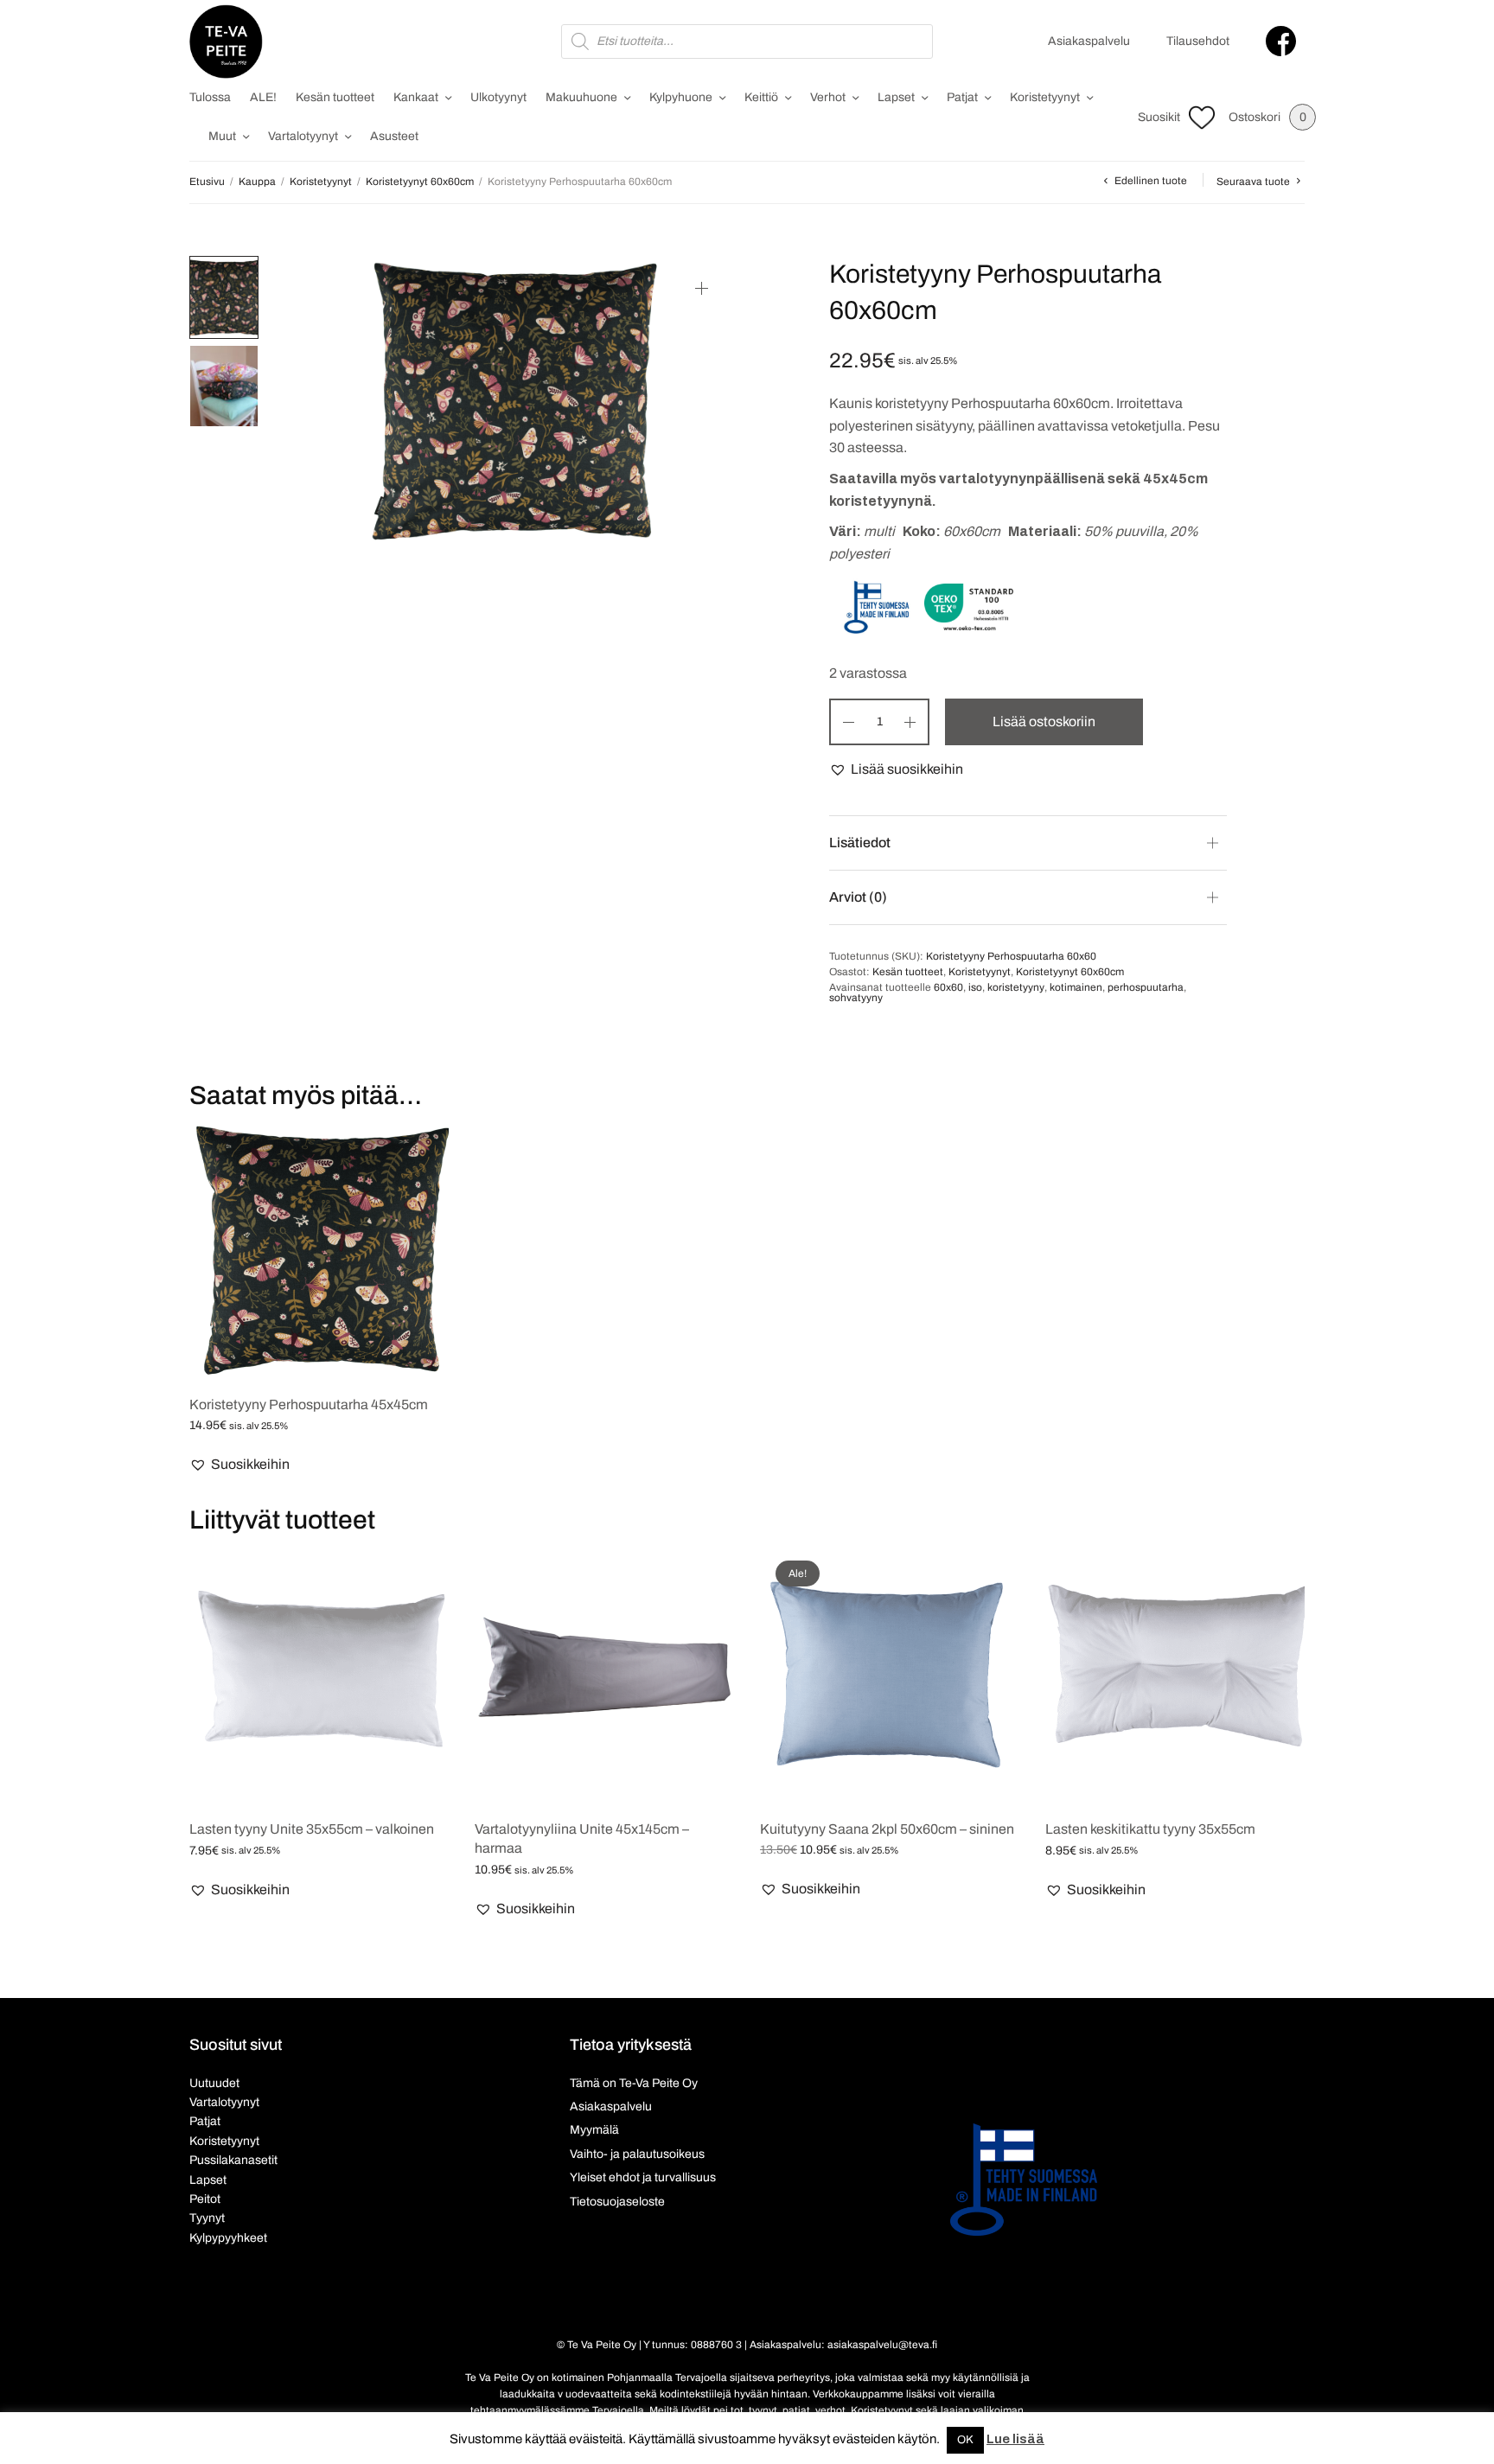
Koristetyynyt (1045, 97)
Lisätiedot (860, 843)
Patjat (962, 97)
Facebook (1281, 41)
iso (975, 987)
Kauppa (257, 182)
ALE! (263, 97)
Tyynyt (207, 2218)
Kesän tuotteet (335, 97)
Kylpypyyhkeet (228, 2238)
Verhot (828, 97)
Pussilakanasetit (233, 2160)
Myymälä (594, 2130)
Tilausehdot (1198, 41)
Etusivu (207, 182)
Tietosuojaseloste (617, 2202)
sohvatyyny (856, 998)
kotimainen (1076, 987)
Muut (222, 136)
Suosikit (1159, 117)
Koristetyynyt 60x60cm (420, 182)
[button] (896, 769)
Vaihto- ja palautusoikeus (637, 2154)
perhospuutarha (1146, 987)
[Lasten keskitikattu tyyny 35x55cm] (1175, 1675)
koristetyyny (1016, 987)
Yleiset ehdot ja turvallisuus (643, 2177)
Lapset (896, 97)
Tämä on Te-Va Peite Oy (634, 2083)
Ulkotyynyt (498, 97)
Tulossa (210, 97)
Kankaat (416, 97)
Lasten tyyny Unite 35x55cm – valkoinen (312, 1829)
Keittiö (761, 97)
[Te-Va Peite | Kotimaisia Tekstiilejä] (226, 41)
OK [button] (965, 2440)
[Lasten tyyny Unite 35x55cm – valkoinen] (319, 1675)
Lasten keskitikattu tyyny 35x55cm (1150, 1829)
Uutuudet (214, 2083)
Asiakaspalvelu (1089, 41)
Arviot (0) (858, 897)
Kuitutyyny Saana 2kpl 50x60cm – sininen (887, 1829)
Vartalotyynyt (303, 136)
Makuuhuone (581, 97)
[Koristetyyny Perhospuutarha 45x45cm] (319, 1250)
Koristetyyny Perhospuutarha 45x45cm (309, 1404)
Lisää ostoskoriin (1044, 721)
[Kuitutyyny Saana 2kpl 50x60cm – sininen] (890, 1675)
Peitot (205, 2199)
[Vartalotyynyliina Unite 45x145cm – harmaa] (604, 1675)
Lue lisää (1015, 2439)
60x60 (948, 987)
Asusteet (394, 136)
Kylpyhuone (681, 97)
